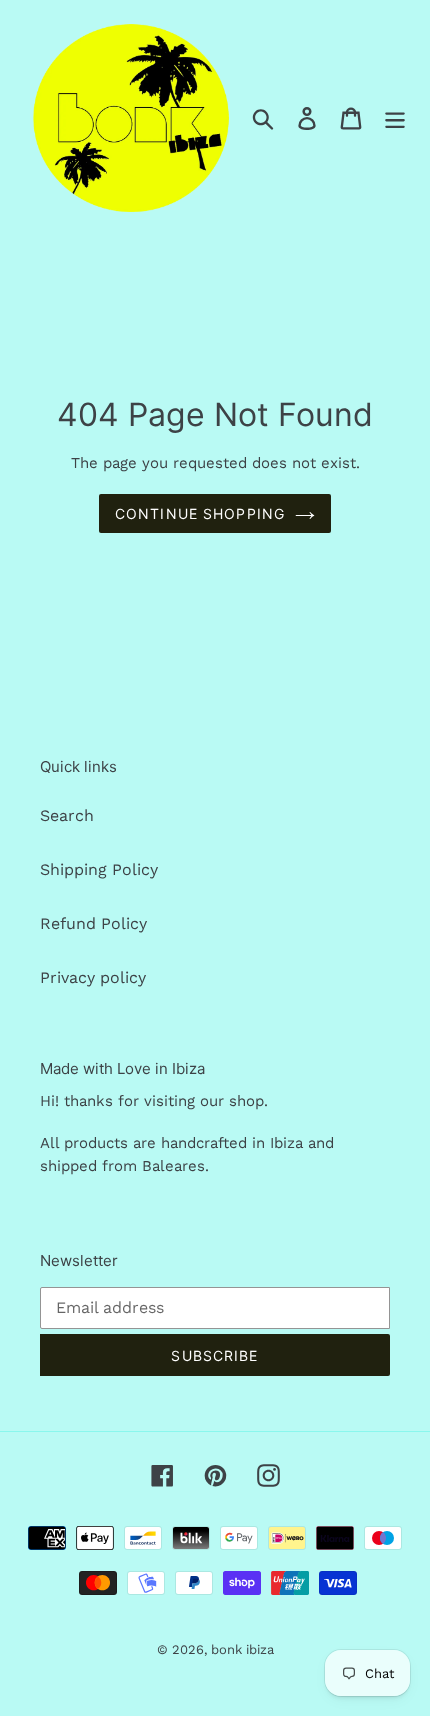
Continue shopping (200, 513)
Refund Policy (93, 923)
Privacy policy (93, 977)
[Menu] (395, 117)
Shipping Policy (99, 869)
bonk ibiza (242, 1649)
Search (67, 815)
